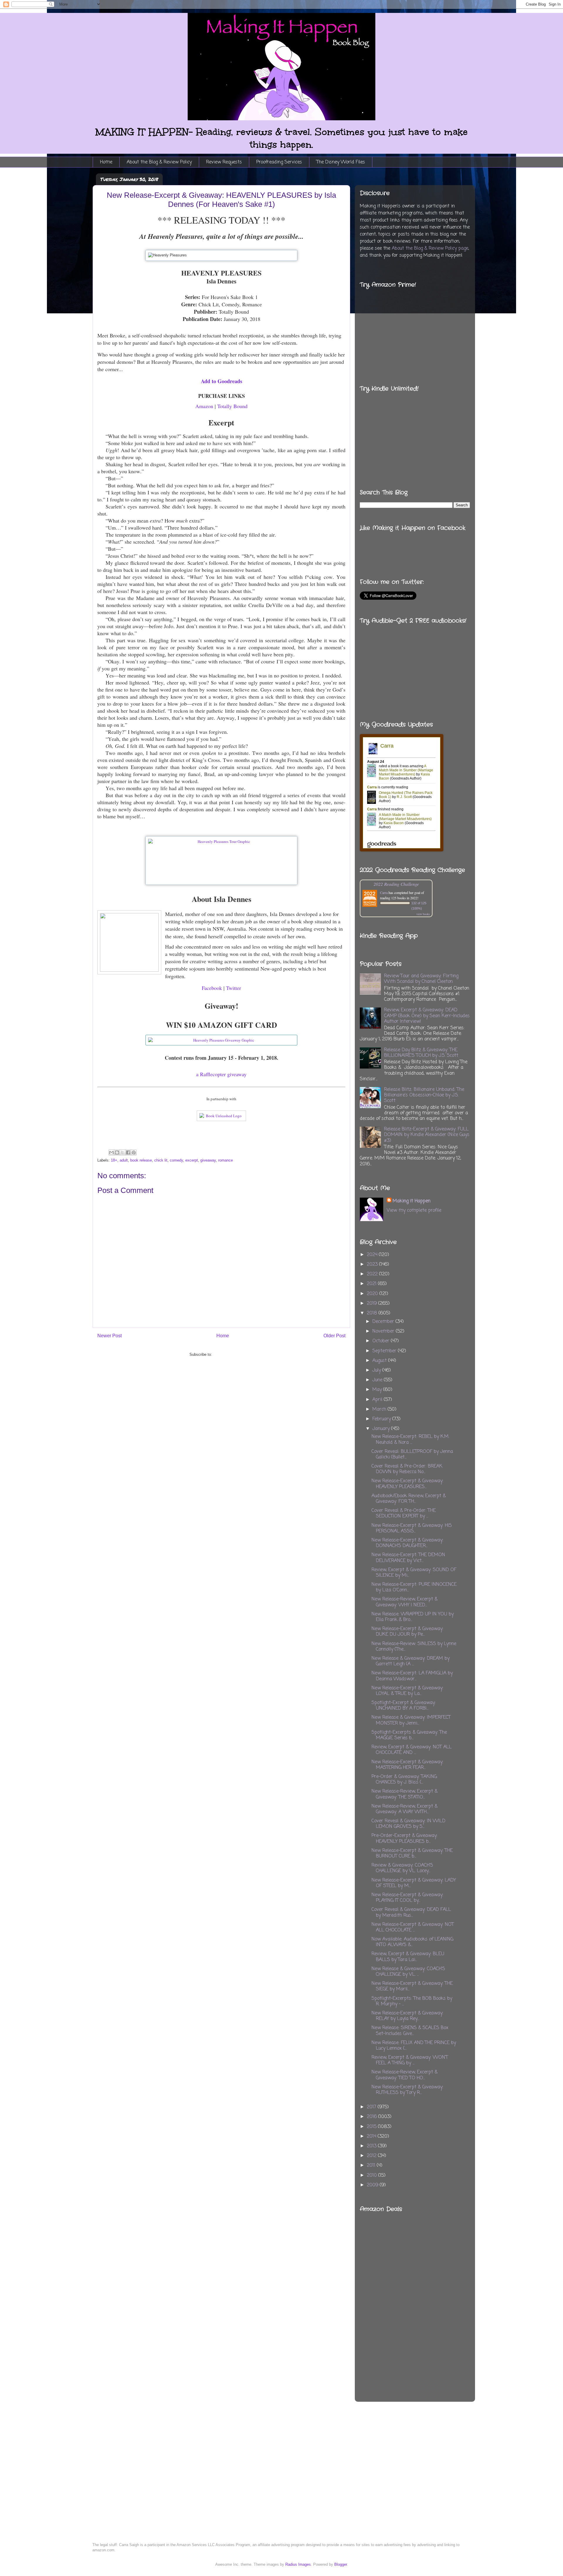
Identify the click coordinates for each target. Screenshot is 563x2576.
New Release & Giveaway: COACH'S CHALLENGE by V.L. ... (408, 1972)
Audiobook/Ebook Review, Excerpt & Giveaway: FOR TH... (409, 1499)
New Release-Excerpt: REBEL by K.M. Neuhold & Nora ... (410, 1440)
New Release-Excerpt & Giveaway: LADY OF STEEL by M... (414, 1883)
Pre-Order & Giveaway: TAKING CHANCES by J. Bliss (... (404, 1780)
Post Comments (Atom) (233, 1354)
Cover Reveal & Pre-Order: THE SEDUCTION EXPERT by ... (404, 1513)
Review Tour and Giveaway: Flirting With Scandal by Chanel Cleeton (421, 979)
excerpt (192, 1160)
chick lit (161, 1160)
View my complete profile (414, 1211)
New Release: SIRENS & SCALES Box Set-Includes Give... (410, 2031)
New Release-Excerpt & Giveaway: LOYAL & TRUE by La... (407, 1691)
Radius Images (298, 2564)
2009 (373, 2185)
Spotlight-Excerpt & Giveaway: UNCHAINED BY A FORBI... (404, 1706)
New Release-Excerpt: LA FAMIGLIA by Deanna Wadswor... (412, 1676)
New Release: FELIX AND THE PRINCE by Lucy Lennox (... (414, 2046)
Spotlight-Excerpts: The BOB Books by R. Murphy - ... (412, 2001)
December (384, 1322)
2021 (372, 1284)
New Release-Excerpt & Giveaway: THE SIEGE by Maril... (412, 1986)
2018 (373, 1313)
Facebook (212, 988)
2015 (372, 2127)
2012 (372, 2156)
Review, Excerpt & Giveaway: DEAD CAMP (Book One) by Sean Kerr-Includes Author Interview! (427, 1016)
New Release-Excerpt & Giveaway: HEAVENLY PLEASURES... (407, 1484)
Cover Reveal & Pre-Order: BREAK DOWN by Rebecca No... (407, 1469)
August (380, 1361)
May (378, 1390)
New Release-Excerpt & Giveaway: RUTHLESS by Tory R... (407, 2090)
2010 (373, 2176)
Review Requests (224, 162)
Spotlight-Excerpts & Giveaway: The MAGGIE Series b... (409, 1735)
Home (106, 162)
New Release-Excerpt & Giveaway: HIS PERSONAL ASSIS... (412, 1528)
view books (423, 914)
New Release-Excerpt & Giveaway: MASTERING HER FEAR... (407, 1765)
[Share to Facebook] (128, 1152)
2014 (372, 2136)
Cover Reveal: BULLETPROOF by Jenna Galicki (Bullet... (412, 1455)
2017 (372, 2107)
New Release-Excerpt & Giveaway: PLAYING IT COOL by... (407, 1898)
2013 (372, 2146)
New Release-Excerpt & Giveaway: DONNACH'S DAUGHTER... (407, 1543)
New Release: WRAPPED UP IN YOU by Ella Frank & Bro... (413, 1617)
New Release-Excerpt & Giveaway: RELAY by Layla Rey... (407, 2016)
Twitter (234, 988)
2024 (373, 1255)
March (380, 1409)
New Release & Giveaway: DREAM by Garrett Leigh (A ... (411, 1661)
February (382, 1419)
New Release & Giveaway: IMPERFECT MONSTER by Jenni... (411, 1720)
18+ (114, 1160)
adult (124, 1160)
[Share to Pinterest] (134, 1152)
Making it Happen (412, 1201)
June (378, 1380)
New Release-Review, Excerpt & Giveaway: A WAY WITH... (405, 1809)
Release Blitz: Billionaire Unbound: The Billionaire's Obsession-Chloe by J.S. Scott (424, 1095)
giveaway (208, 1160)
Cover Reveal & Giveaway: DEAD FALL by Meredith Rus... (411, 1912)
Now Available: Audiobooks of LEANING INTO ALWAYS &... (412, 1942)
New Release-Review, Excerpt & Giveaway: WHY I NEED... (405, 1602)
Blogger (341, 2564)
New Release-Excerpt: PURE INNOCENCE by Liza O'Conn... (414, 1587)
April (378, 1400)
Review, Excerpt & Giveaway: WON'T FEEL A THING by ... (410, 2060)
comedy (176, 1160)
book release (141, 1160)
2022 (373, 1274)
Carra (384, 893)
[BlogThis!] (117, 1152)
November (384, 1331)
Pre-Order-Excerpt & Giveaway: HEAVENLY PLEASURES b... (405, 1839)
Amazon (204, 406)
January (382, 1429)
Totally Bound (232, 406)
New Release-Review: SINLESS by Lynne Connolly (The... (414, 1647)
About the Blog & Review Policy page (430, 249)
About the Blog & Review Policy (159, 162)
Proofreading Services (279, 162)
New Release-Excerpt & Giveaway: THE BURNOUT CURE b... (412, 1854)
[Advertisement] (442, 2291)
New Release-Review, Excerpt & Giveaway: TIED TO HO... (405, 2075)
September (385, 1351)
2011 (372, 2166)
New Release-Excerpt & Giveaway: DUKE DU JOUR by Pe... (407, 1632)
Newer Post (110, 1336)
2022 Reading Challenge (396, 884)
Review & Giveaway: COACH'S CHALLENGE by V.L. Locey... (402, 1868)
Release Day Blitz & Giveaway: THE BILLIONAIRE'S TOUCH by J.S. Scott (421, 1053)
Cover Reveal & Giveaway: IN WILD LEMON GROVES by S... (408, 1824)
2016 (373, 2117)
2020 (373, 1294)
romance (225, 1160)
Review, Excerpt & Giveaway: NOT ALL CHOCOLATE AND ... (412, 1750)
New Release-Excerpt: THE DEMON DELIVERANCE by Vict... (408, 1558)
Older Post (334, 1336)
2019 (373, 1304)
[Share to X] (123, 1152)
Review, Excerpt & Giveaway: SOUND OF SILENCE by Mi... (414, 1573)
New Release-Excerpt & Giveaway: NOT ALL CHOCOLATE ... (413, 1927)
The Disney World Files (341, 162)
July (377, 1370)
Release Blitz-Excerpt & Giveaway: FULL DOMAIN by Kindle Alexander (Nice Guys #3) (427, 1135)
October (382, 1341)
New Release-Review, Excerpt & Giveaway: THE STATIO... (405, 1794)
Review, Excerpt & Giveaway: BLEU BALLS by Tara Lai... (408, 1957)
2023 (373, 1265)
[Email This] (111, 1152)
